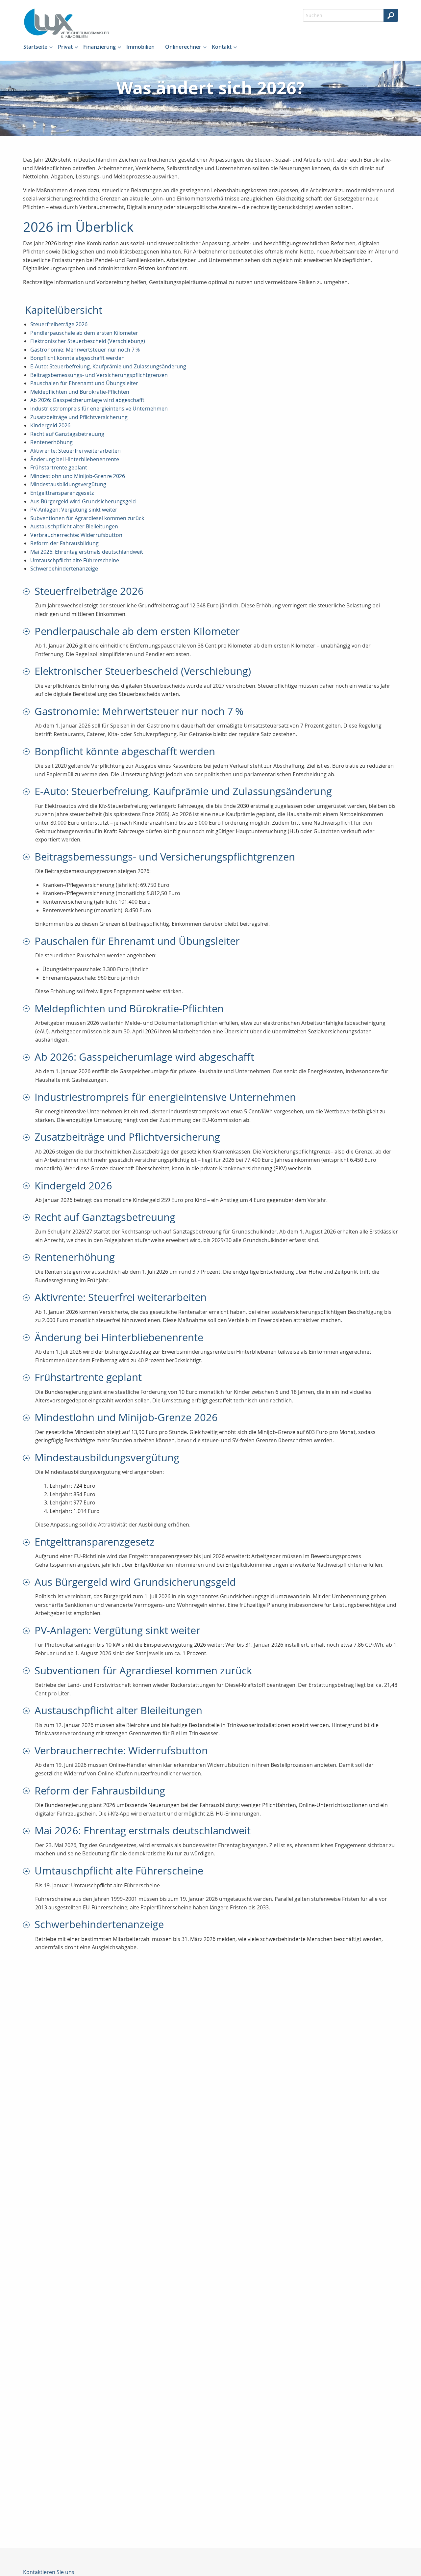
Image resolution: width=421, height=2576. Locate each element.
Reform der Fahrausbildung (64, 543)
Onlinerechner (183, 47)
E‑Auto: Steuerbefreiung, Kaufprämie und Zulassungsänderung (108, 366)
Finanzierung (99, 47)
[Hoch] (29, 591)
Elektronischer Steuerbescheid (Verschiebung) (88, 341)
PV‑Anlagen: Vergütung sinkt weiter (74, 510)
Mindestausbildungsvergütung (68, 484)
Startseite (35, 47)
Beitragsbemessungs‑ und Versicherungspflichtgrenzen (99, 375)
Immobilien (140, 47)
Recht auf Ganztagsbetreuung (67, 434)
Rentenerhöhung (51, 442)
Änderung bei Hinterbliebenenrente (75, 459)
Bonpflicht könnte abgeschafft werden (77, 358)
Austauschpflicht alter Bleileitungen (74, 526)
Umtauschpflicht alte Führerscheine (75, 560)
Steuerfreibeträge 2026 (59, 324)
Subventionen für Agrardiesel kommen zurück (87, 518)
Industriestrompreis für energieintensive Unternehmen (99, 409)
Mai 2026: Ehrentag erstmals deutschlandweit (87, 552)
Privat (65, 47)
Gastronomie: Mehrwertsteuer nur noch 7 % (85, 350)
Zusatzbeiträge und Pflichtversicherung (79, 417)
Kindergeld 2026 (50, 425)
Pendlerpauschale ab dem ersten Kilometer (84, 333)
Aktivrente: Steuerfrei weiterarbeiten (75, 451)
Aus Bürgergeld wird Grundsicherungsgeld (83, 501)
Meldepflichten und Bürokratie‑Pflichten (80, 392)
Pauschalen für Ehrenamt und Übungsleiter (84, 383)
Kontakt (222, 47)
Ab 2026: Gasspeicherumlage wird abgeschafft (87, 400)
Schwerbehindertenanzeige (64, 569)
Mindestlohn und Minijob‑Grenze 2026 (78, 476)
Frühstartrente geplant (59, 467)
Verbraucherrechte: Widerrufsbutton (76, 535)
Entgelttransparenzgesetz (62, 493)
